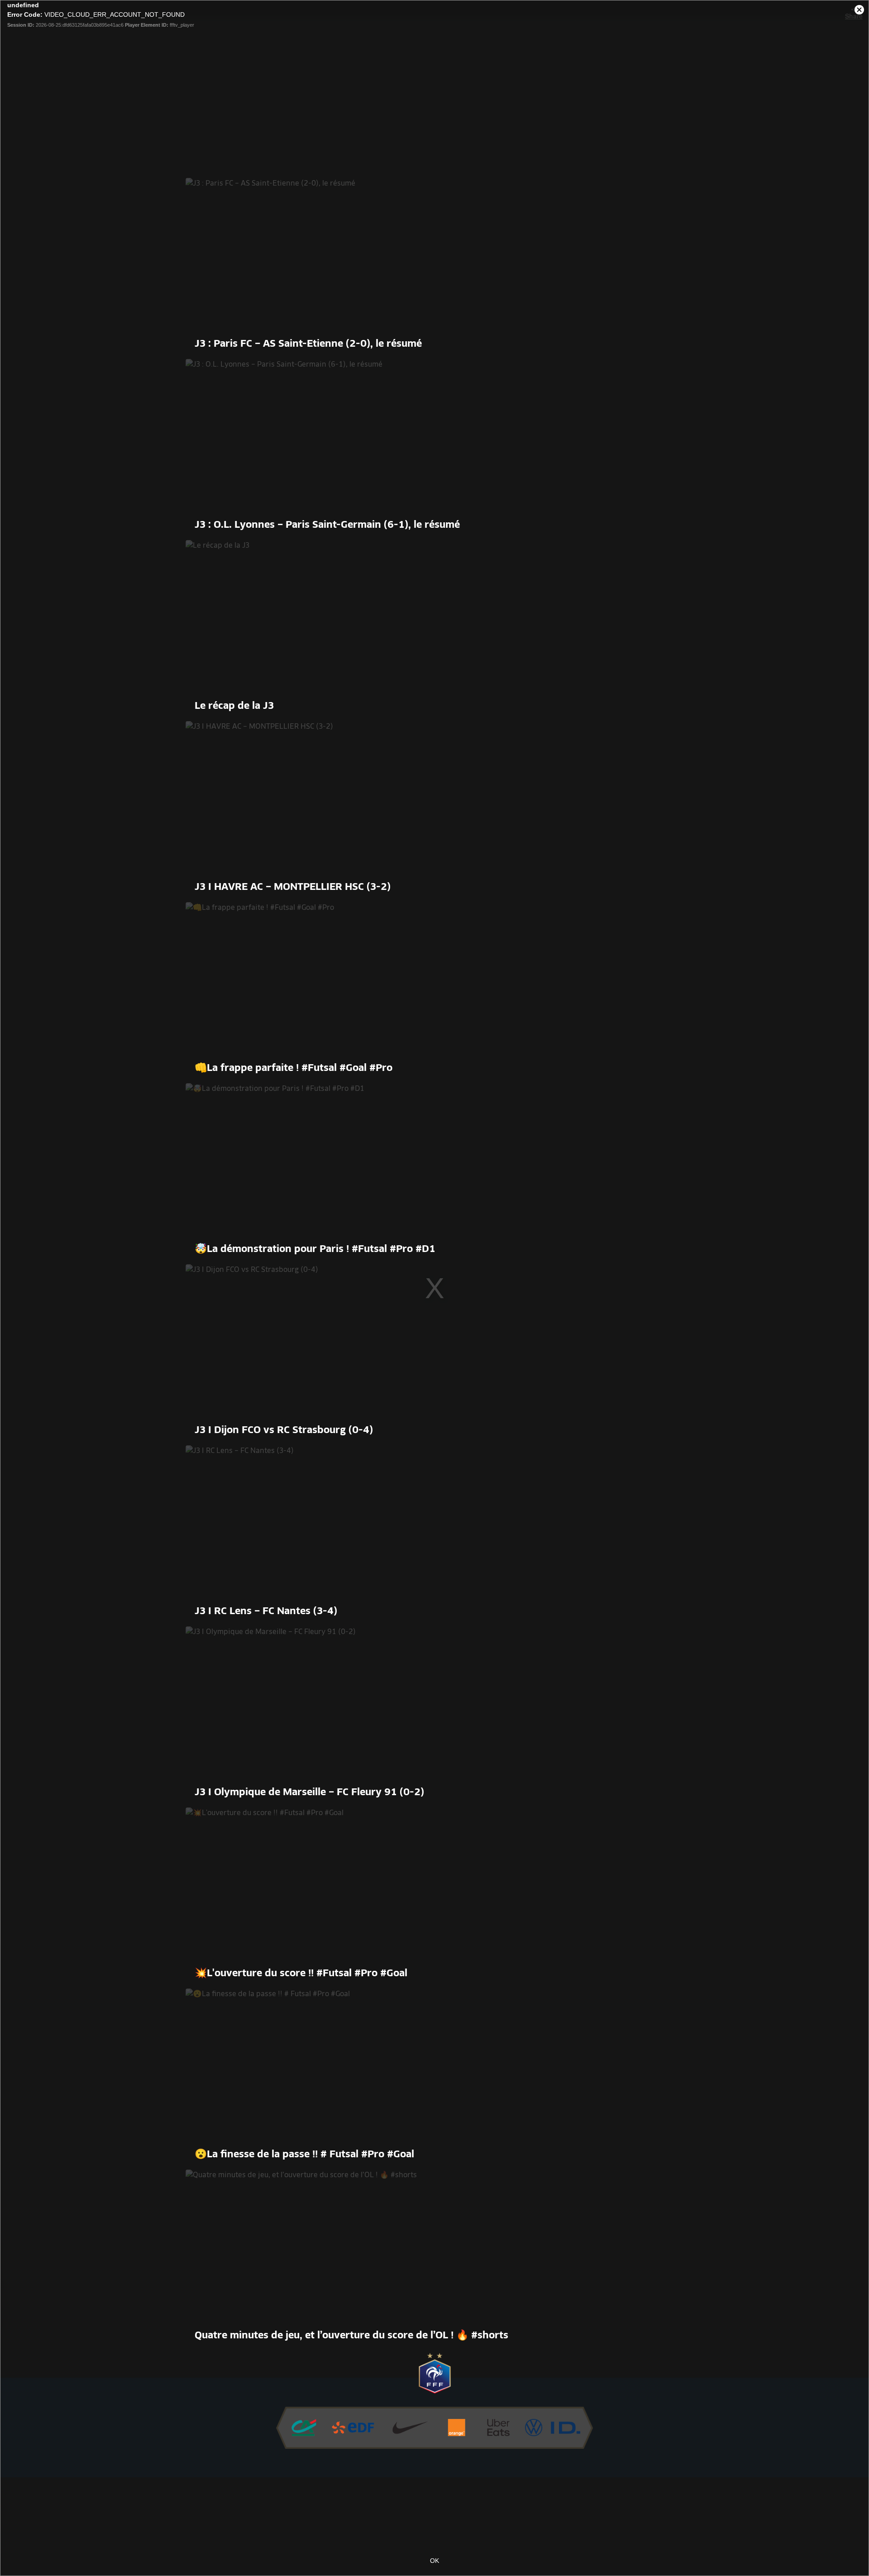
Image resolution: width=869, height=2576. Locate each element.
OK (434, 2561)
